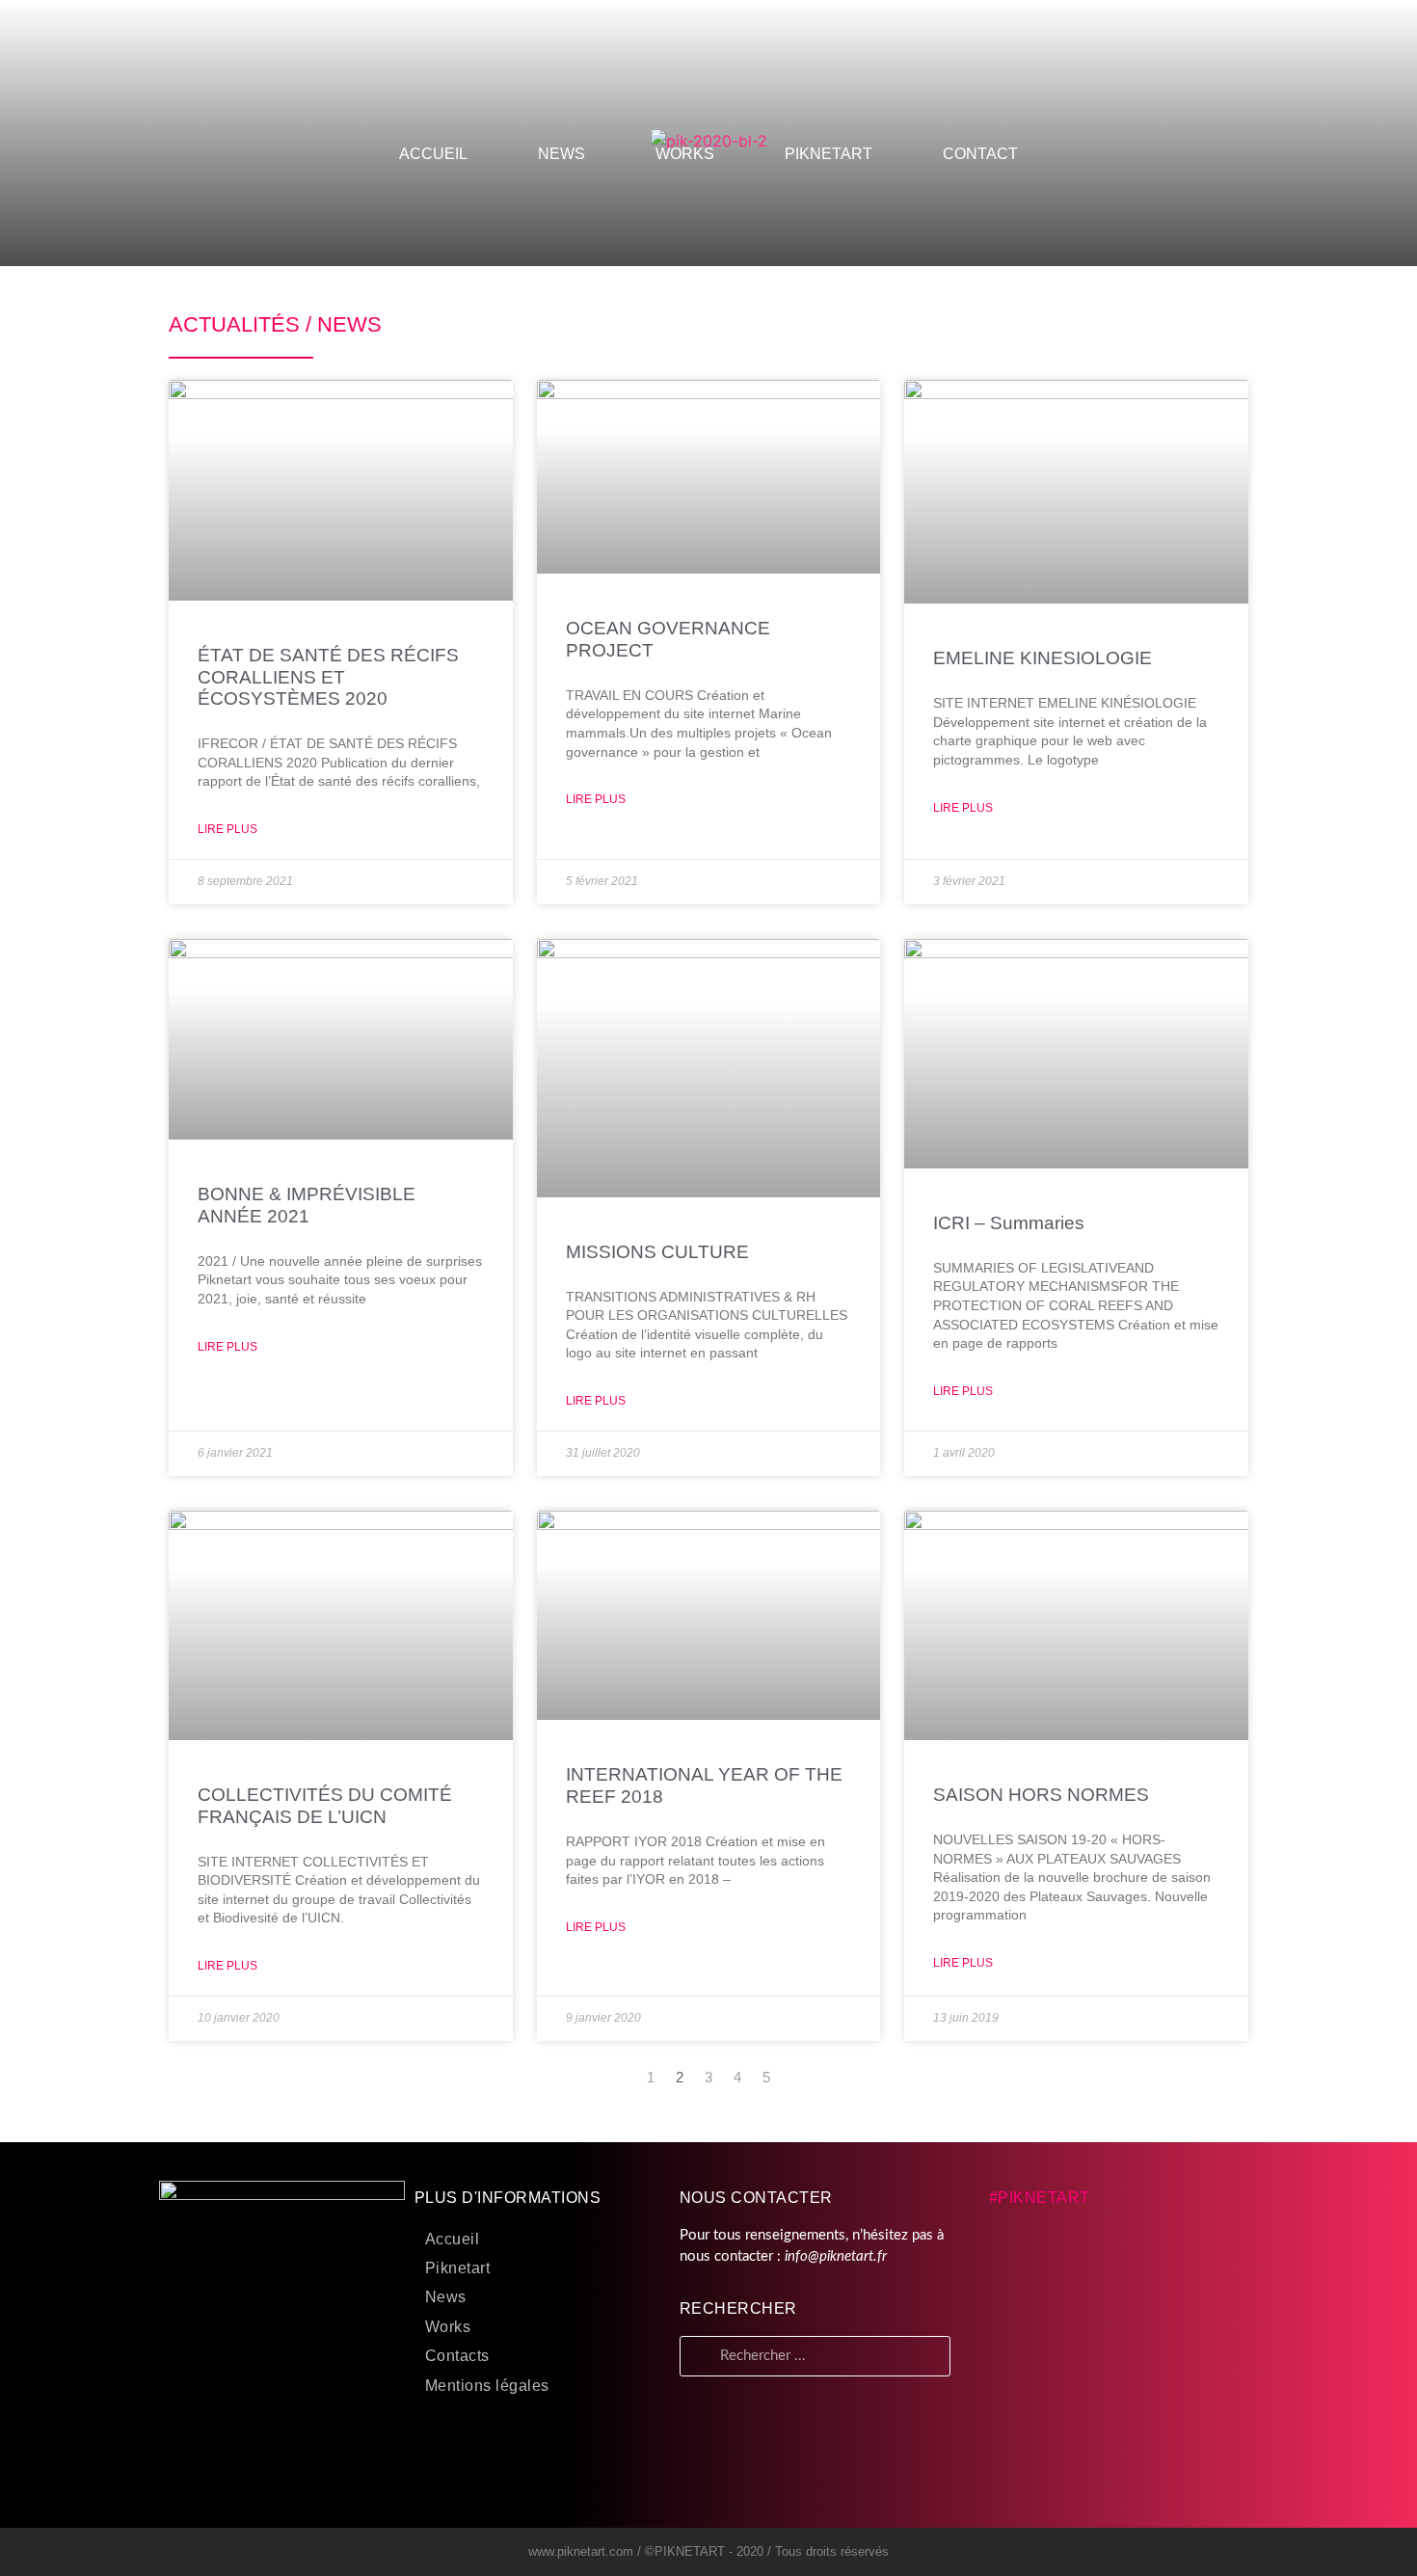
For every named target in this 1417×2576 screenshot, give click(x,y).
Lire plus (227, 829)
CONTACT (980, 154)
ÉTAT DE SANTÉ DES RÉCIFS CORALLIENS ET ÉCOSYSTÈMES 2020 (328, 677)
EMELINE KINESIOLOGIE (1043, 658)
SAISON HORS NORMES (1041, 1795)
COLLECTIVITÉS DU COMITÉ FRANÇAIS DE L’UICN (325, 1806)
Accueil (453, 2239)
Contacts (457, 2356)
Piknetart (458, 2268)
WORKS (685, 154)
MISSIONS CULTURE (657, 1252)
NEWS (561, 154)
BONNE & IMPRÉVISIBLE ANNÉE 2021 (307, 1205)
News (446, 2297)
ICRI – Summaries (1009, 1223)
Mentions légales (487, 2386)
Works (448, 2327)
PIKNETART (829, 154)
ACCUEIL (433, 154)
